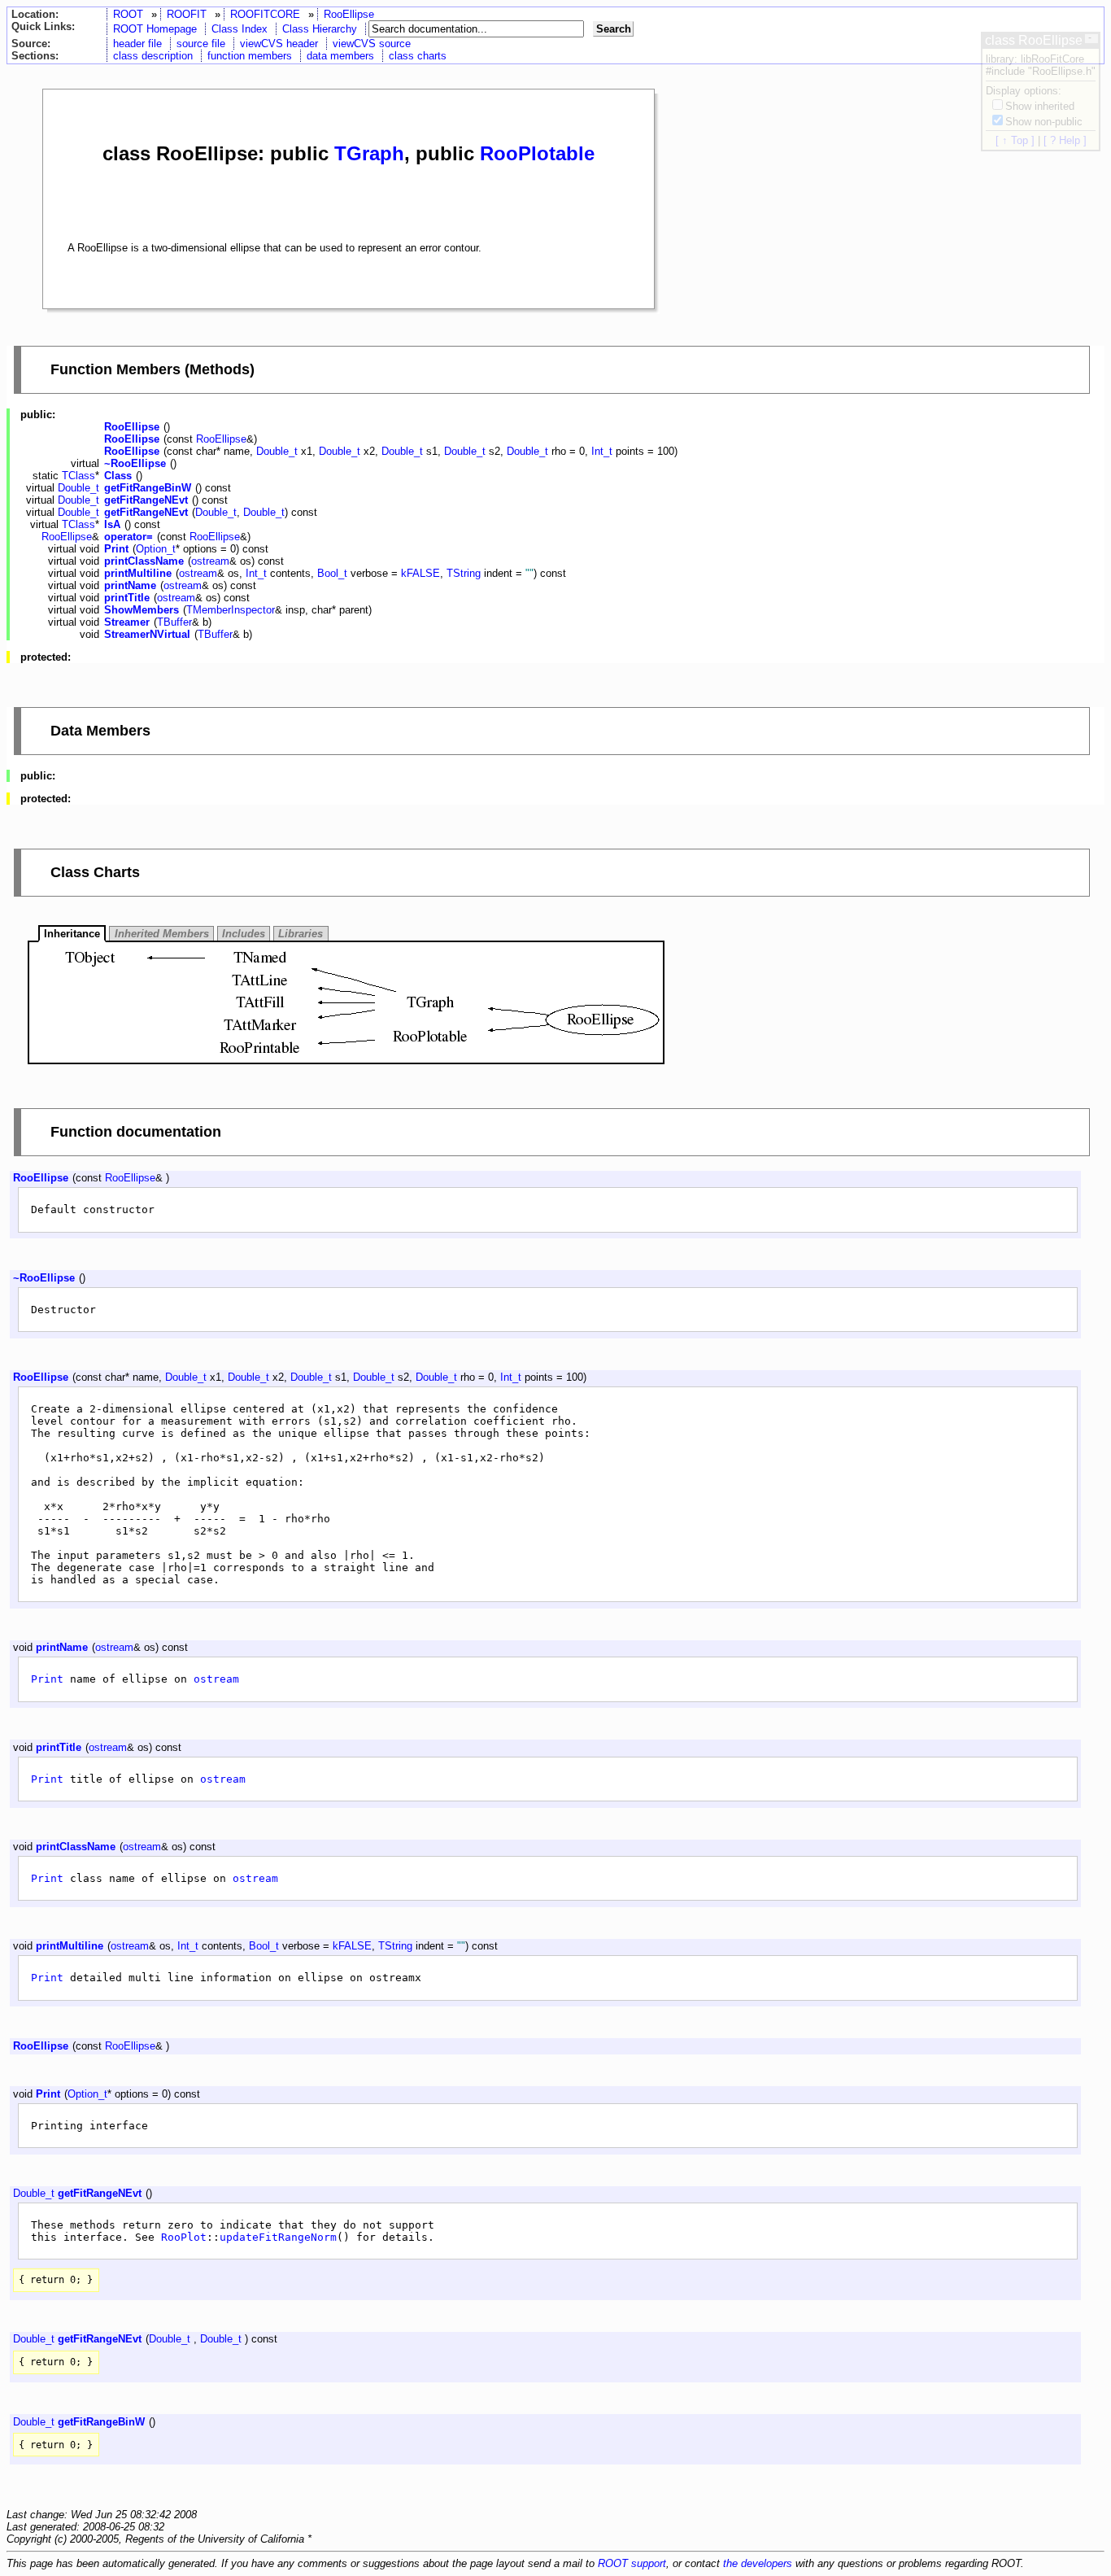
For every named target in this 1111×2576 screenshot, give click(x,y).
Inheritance (72, 934)
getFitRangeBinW (148, 488)
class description (153, 56)
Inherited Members (162, 934)
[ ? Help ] (1065, 140)
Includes (244, 934)
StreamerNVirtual (147, 634)
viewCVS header (279, 44)
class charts (418, 56)
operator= (129, 537)
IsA (112, 524)
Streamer (127, 622)
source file (201, 44)
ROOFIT (187, 14)
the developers (758, 2563)
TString (464, 573)
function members (250, 56)
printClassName (144, 561)
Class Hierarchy (320, 29)
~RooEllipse (135, 463)
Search (614, 29)
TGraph (369, 153)
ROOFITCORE (265, 14)
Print (116, 549)
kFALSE (420, 573)
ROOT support (632, 2563)
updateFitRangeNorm (278, 2237)
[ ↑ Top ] (1015, 140)
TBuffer (174, 622)
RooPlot (184, 2237)
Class (118, 476)
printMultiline (138, 573)
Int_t (602, 451)
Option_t (156, 549)
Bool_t (332, 573)
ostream (210, 561)
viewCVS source (372, 44)
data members (340, 56)
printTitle (127, 598)
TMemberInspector (231, 610)
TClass (78, 476)
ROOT (128, 14)
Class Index (240, 29)
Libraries (301, 934)
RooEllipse (349, 14)
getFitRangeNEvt (146, 500)
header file (137, 44)
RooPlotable (537, 153)
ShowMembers (142, 610)
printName (130, 585)
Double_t (277, 451)
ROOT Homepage (155, 29)
